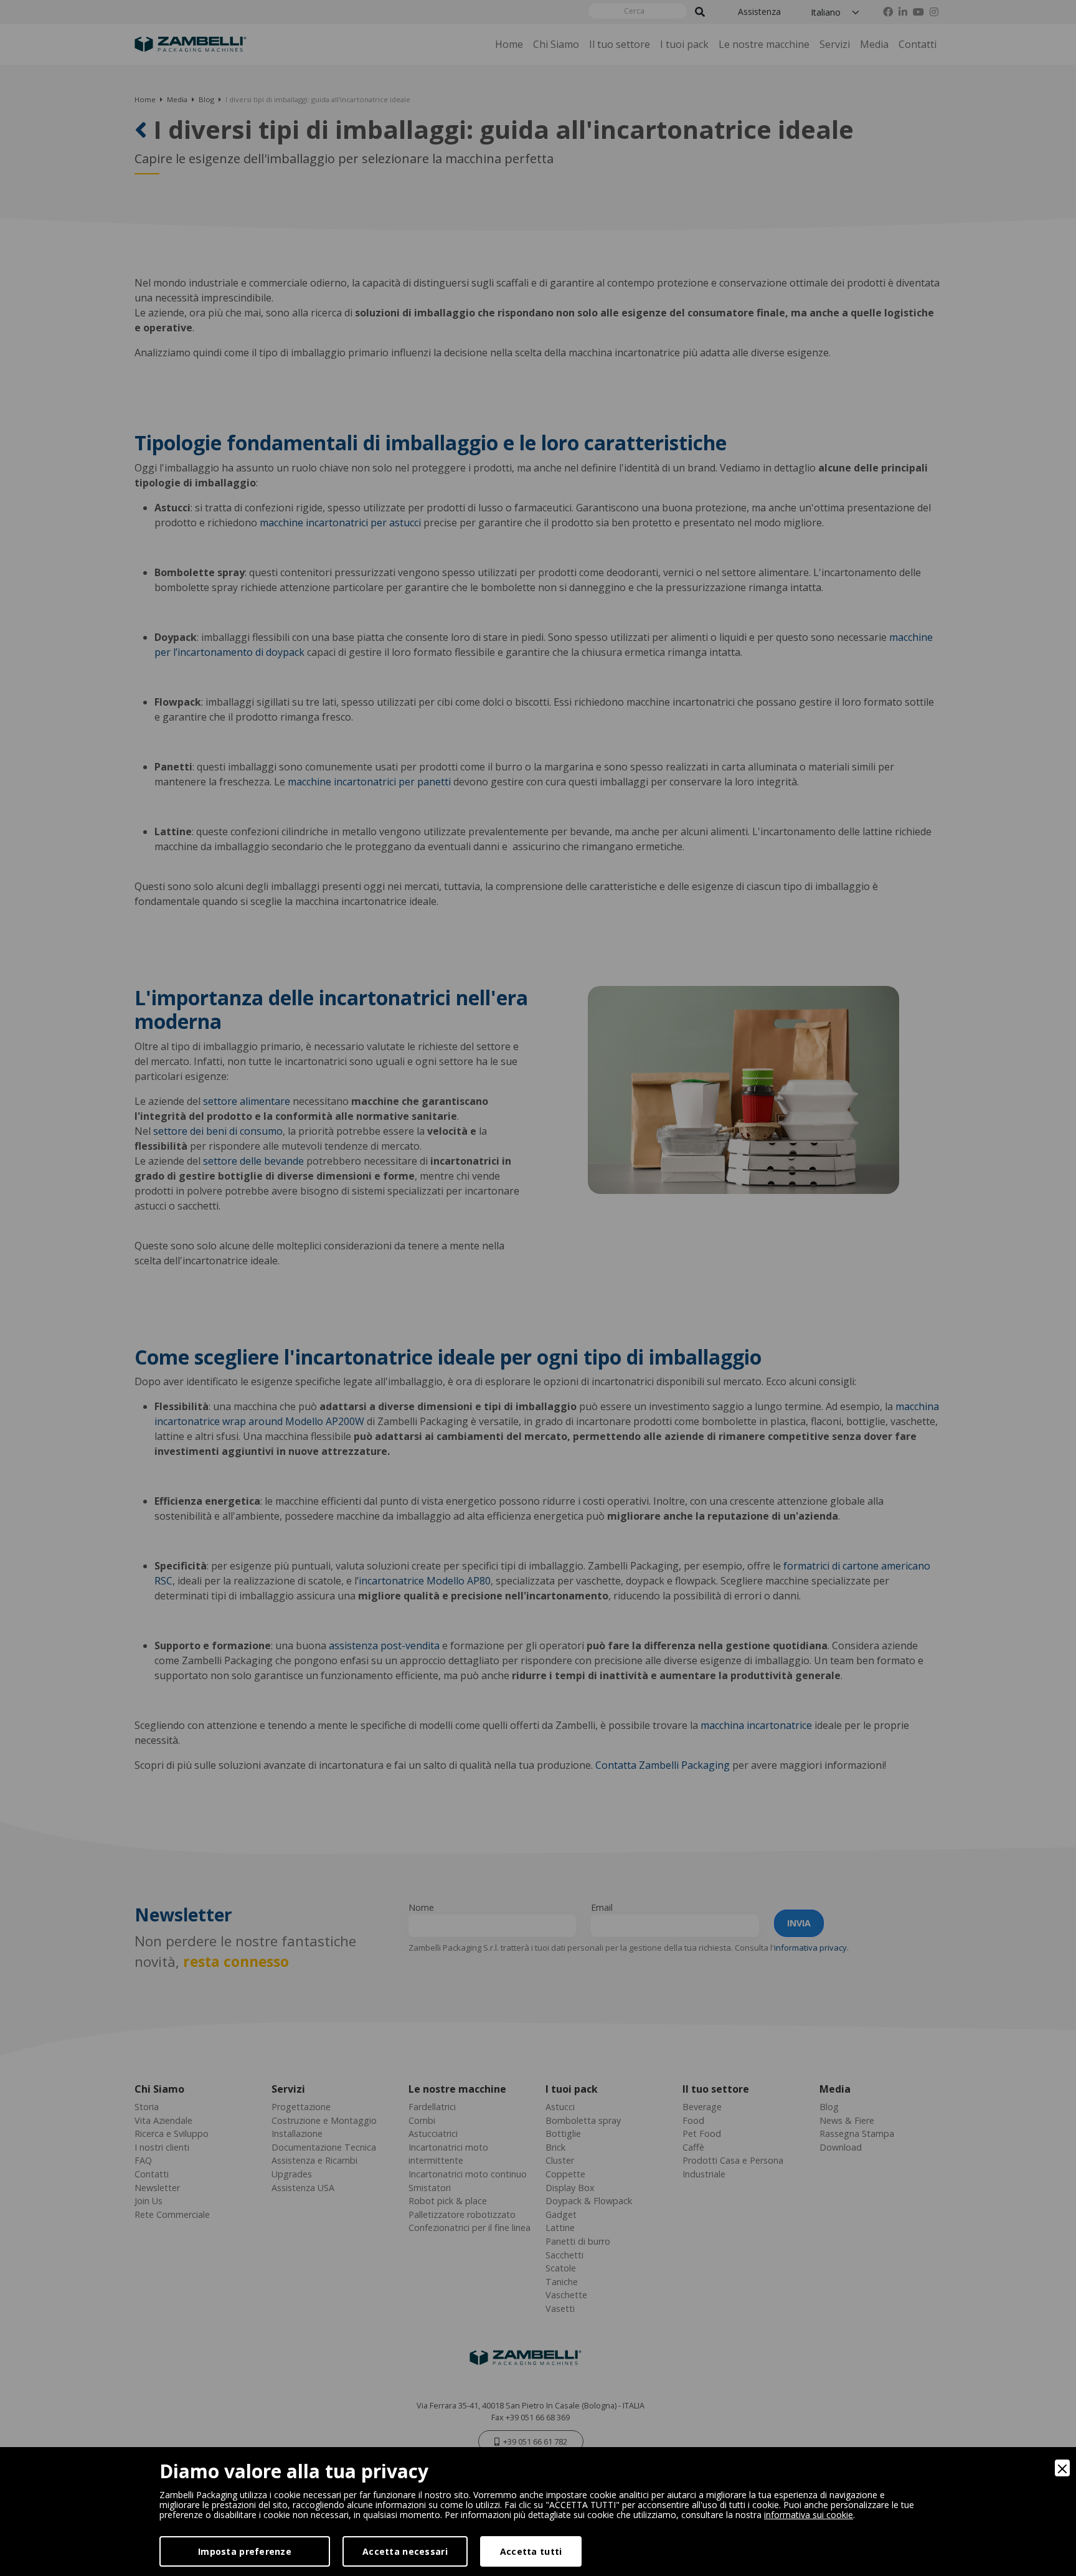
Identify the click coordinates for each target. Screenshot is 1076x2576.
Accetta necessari (405, 2551)
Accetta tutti (531, 2551)
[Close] (1062, 2468)
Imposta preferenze (245, 2551)
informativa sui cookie (809, 2515)
